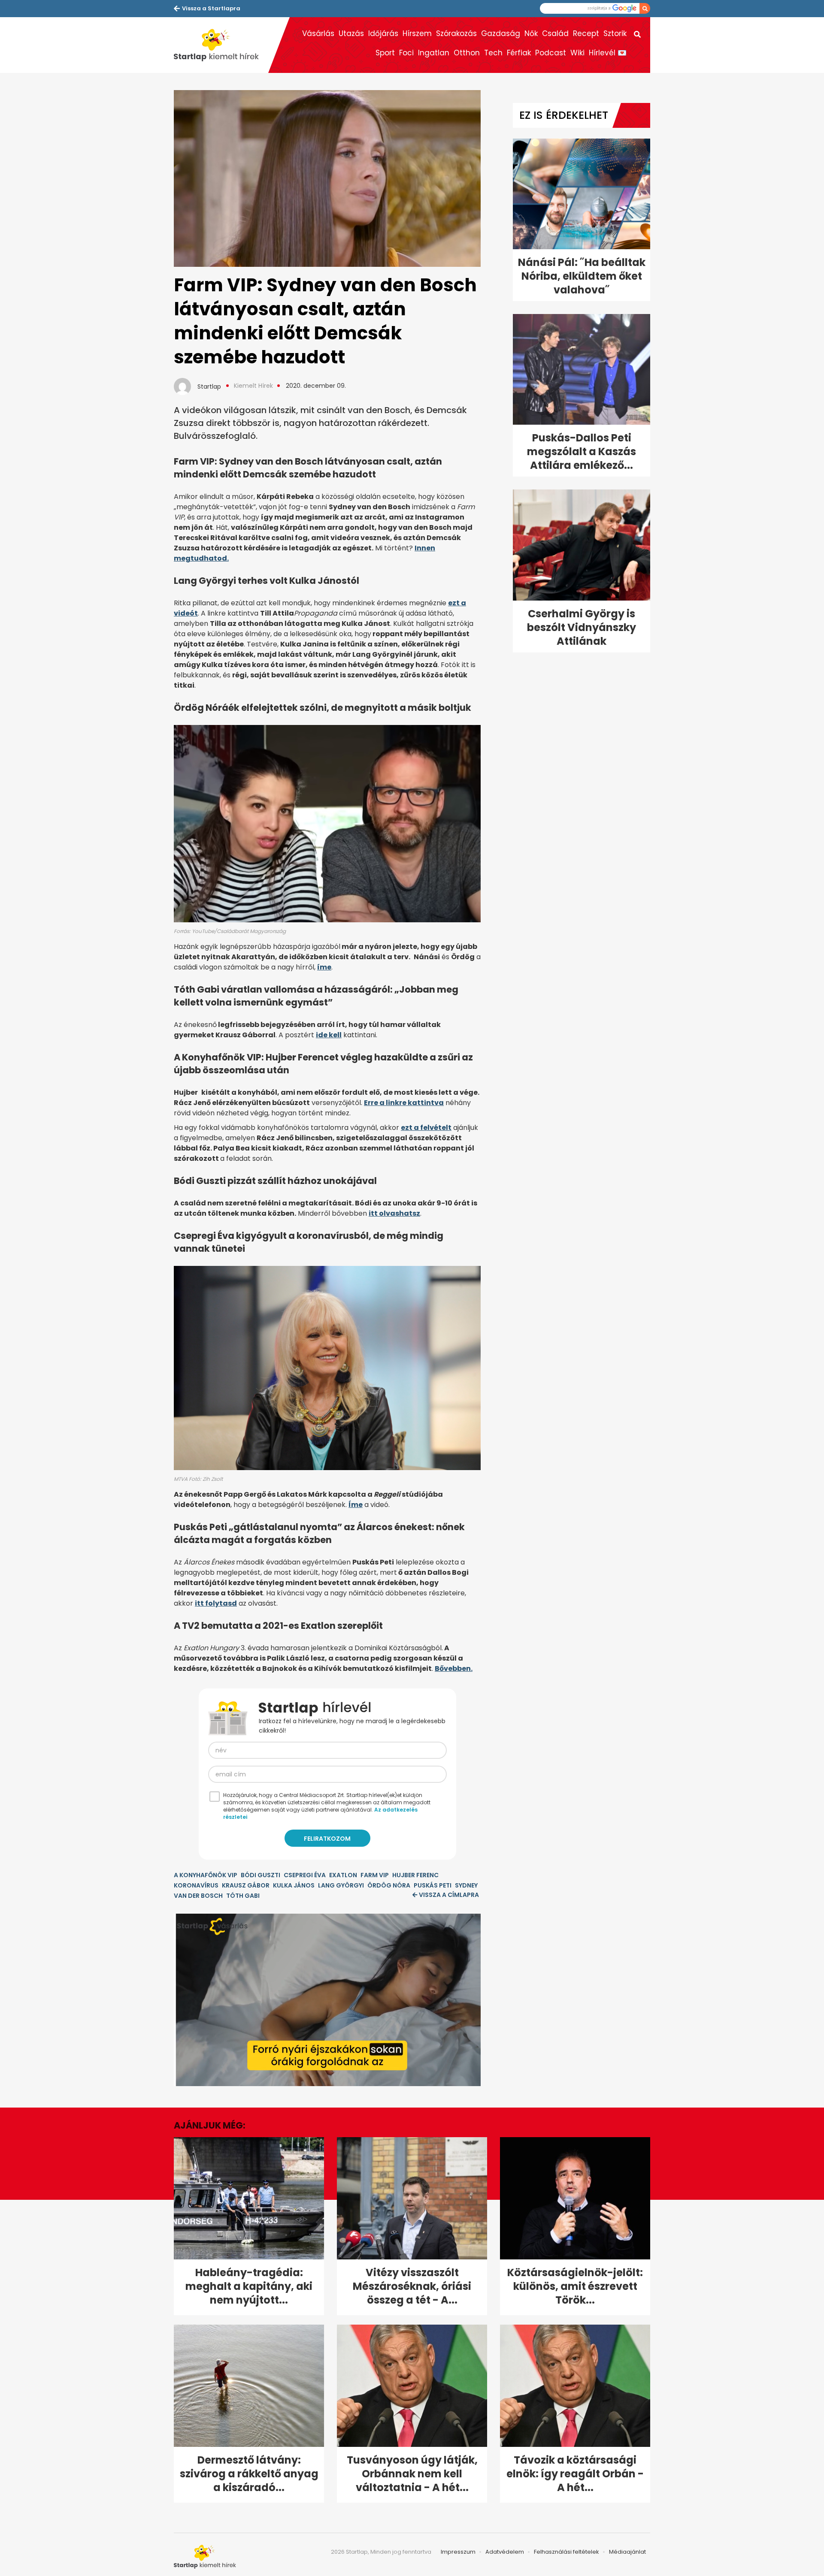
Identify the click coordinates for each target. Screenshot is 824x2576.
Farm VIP (375, 1875)
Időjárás (383, 33)
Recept (586, 33)
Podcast (551, 53)
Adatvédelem (505, 2552)
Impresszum (458, 2552)
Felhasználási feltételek (566, 2552)
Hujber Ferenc (415, 1875)
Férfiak (519, 53)
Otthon (467, 53)
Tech (493, 53)
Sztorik (615, 33)
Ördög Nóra (389, 1885)
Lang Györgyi (341, 1885)
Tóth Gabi (243, 1896)
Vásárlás (318, 33)
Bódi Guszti (261, 1875)
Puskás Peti (433, 1885)
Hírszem (417, 33)
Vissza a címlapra (449, 1895)
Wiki (577, 53)
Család (555, 33)
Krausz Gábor (246, 1885)
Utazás (351, 33)
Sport (385, 53)
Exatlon (343, 1875)
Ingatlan (434, 53)
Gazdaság (501, 33)
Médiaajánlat (627, 2552)
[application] (327, 2000)
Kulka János (294, 1885)
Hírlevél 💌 (608, 53)
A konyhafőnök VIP (206, 1875)
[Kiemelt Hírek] (221, 45)
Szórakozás (456, 33)
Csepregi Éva (305, 1875)
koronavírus (196, 1885)
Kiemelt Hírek (253, 386)
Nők (531, 33)
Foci (406, 53)
